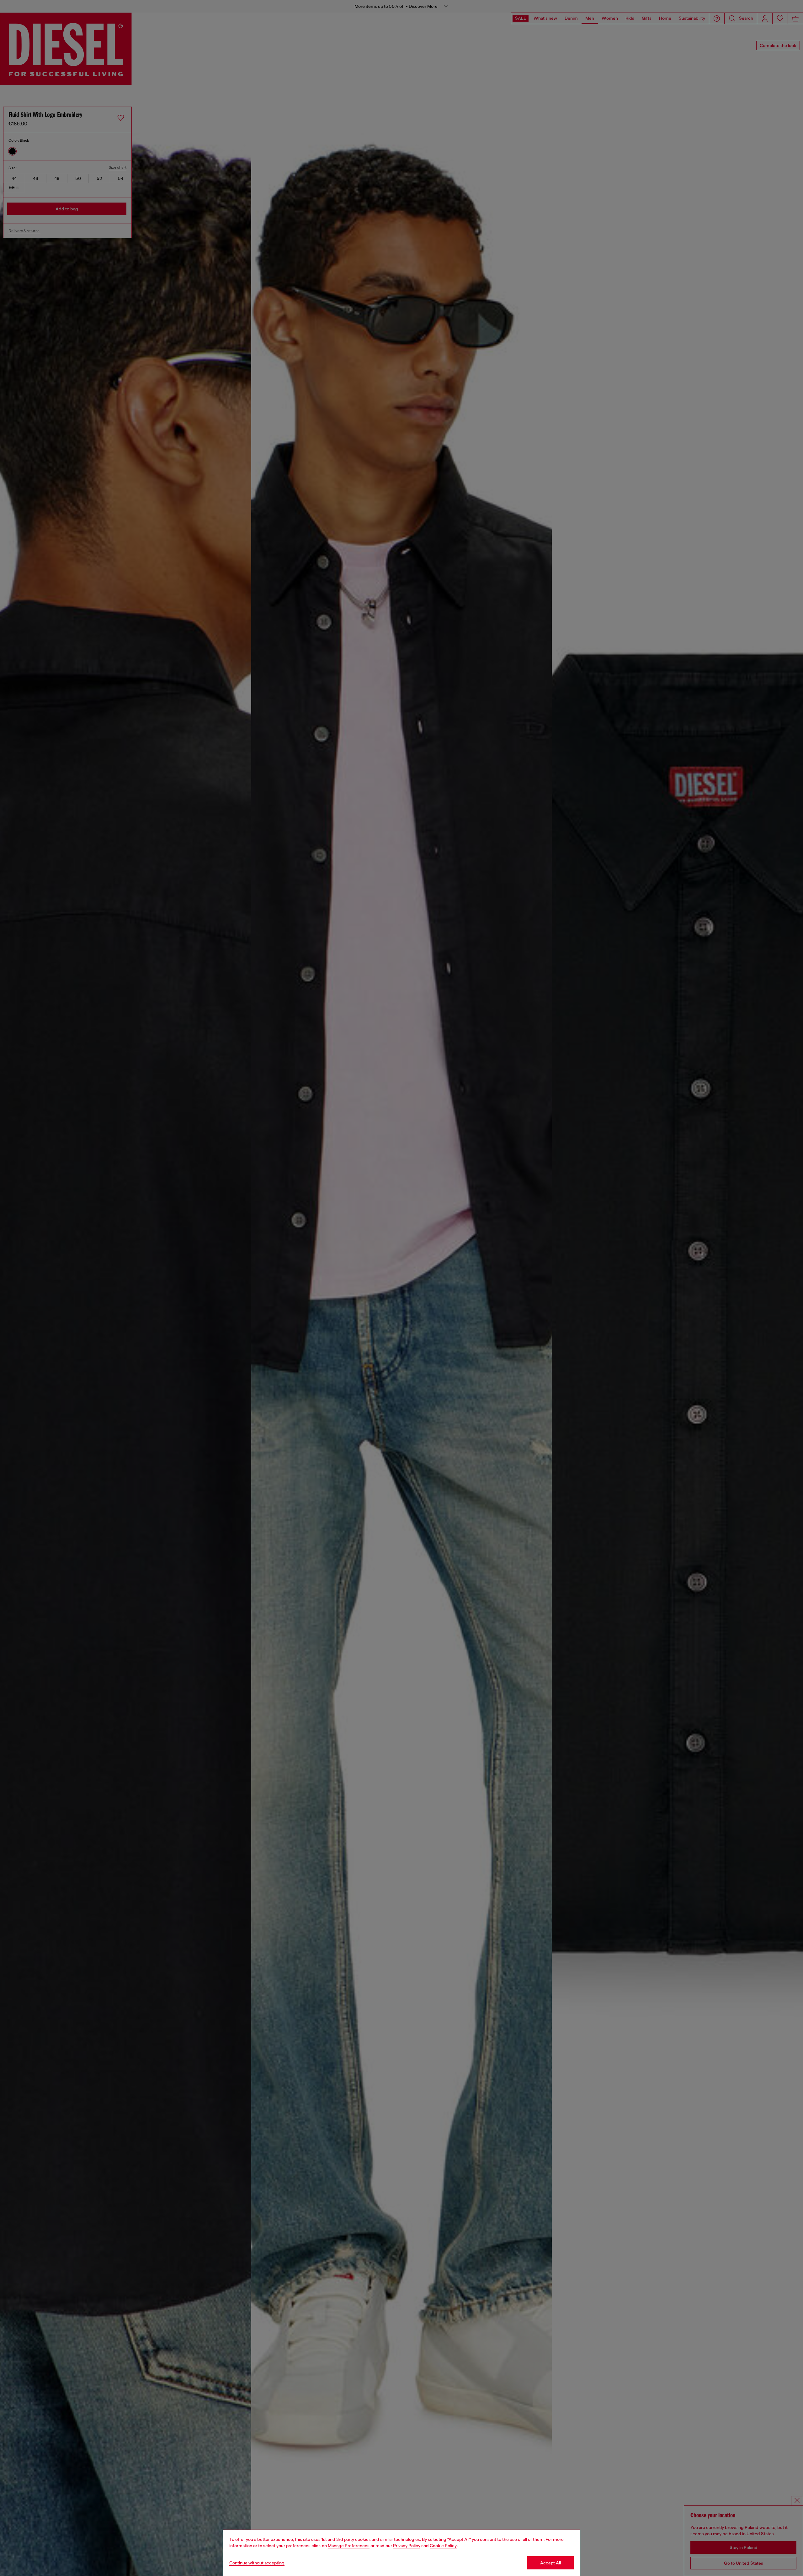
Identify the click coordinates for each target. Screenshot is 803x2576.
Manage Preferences (349, 2546)
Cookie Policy (443, 2546)
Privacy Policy (407, 2546)
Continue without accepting (257, 2563)
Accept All (550, 2563)
